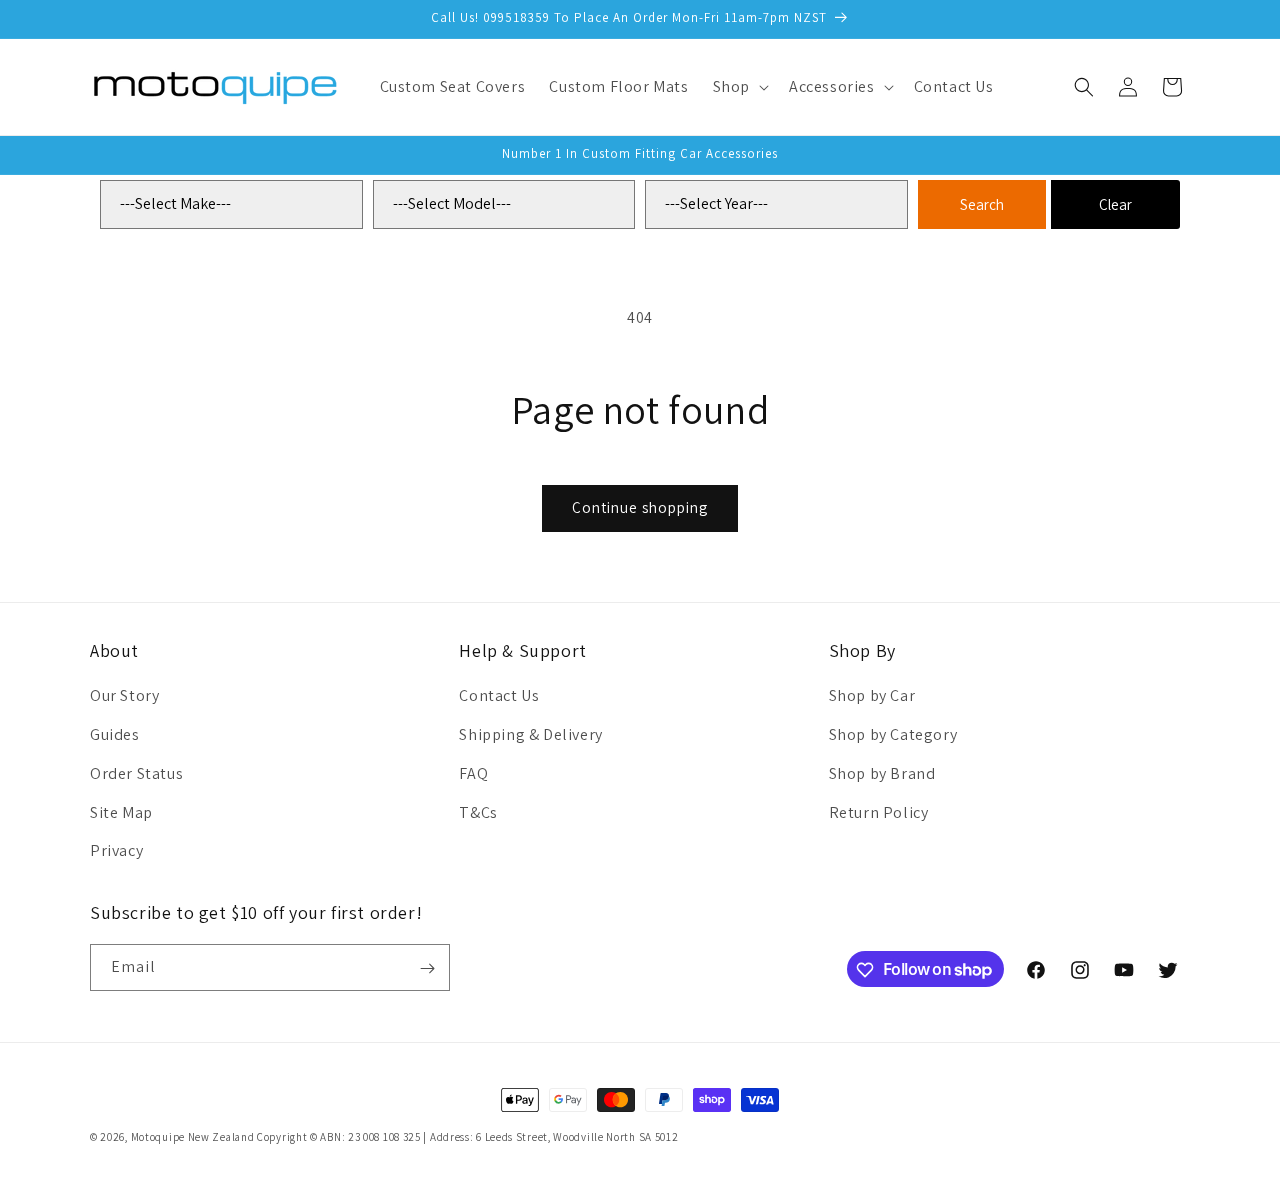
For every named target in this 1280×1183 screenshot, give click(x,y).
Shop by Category (893, 734)
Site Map (121, 812)
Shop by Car (872, 695)
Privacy (116, 850)
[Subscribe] (427, 968)
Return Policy (879, 812)
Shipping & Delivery (530, 734)
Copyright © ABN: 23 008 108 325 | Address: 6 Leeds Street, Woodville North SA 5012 (467, 1137)
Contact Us (499, 695)
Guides (115, 734)
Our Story (124, 695)
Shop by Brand (882, 773)
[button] (739, 87)
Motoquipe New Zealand (193, 1137)
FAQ (473, 773)
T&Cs (478, 812)
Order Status (136, 773)
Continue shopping (640, 507)
